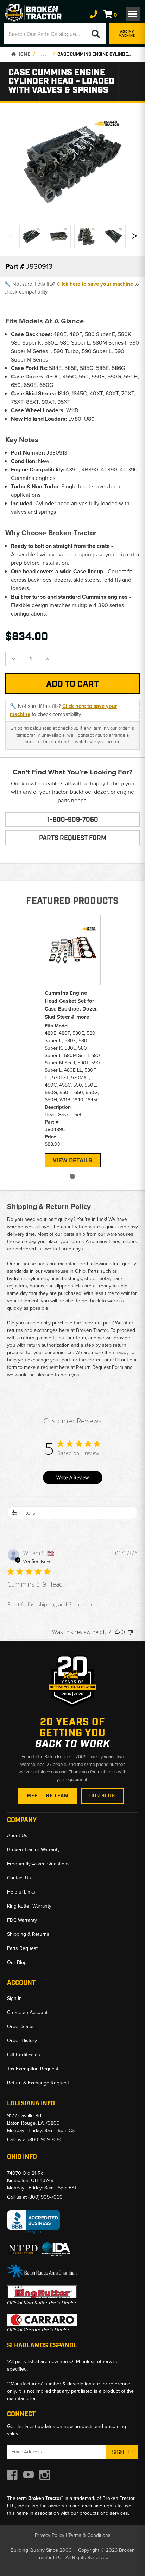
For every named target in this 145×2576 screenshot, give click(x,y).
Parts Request (22, 1948)
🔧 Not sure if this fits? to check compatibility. (72, 288)
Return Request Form (100, 1367)
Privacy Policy (50, 2535)
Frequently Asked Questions (38, 1864)
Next (134, 238)
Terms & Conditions (89, 2535)
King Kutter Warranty (29, 1906)
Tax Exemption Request (33, 2069)
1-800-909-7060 (73, 820)
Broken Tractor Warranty (33, 1850)
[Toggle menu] (133, 14)
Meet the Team (48, 1796)
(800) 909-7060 (45, 2140)
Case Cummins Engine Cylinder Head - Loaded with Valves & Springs (95, 54)
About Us (17, 1836)
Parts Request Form (73, 838)
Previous (11, 238)
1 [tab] (72, 1176)
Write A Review (72, 1478)
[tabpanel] (73, 1040)
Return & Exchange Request (38, 2083)
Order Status (21, 2027)
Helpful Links (21, 1892)
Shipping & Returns (28, 1934)
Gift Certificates (24, 2055)
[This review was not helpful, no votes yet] (130, 1632)
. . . (44, 54)
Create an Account (27, 2012)
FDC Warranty (22, 1920)
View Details (72, 1161)
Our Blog (102, 1796)
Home (23, 54)
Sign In (14, 1998)
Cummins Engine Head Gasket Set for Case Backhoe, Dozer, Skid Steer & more (71, 1005)
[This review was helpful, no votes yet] (118, 1632)
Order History (22, 2041)
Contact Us (19, 1878)
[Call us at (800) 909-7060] (94, 14)
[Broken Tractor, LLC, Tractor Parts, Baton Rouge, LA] (33, 2222)
